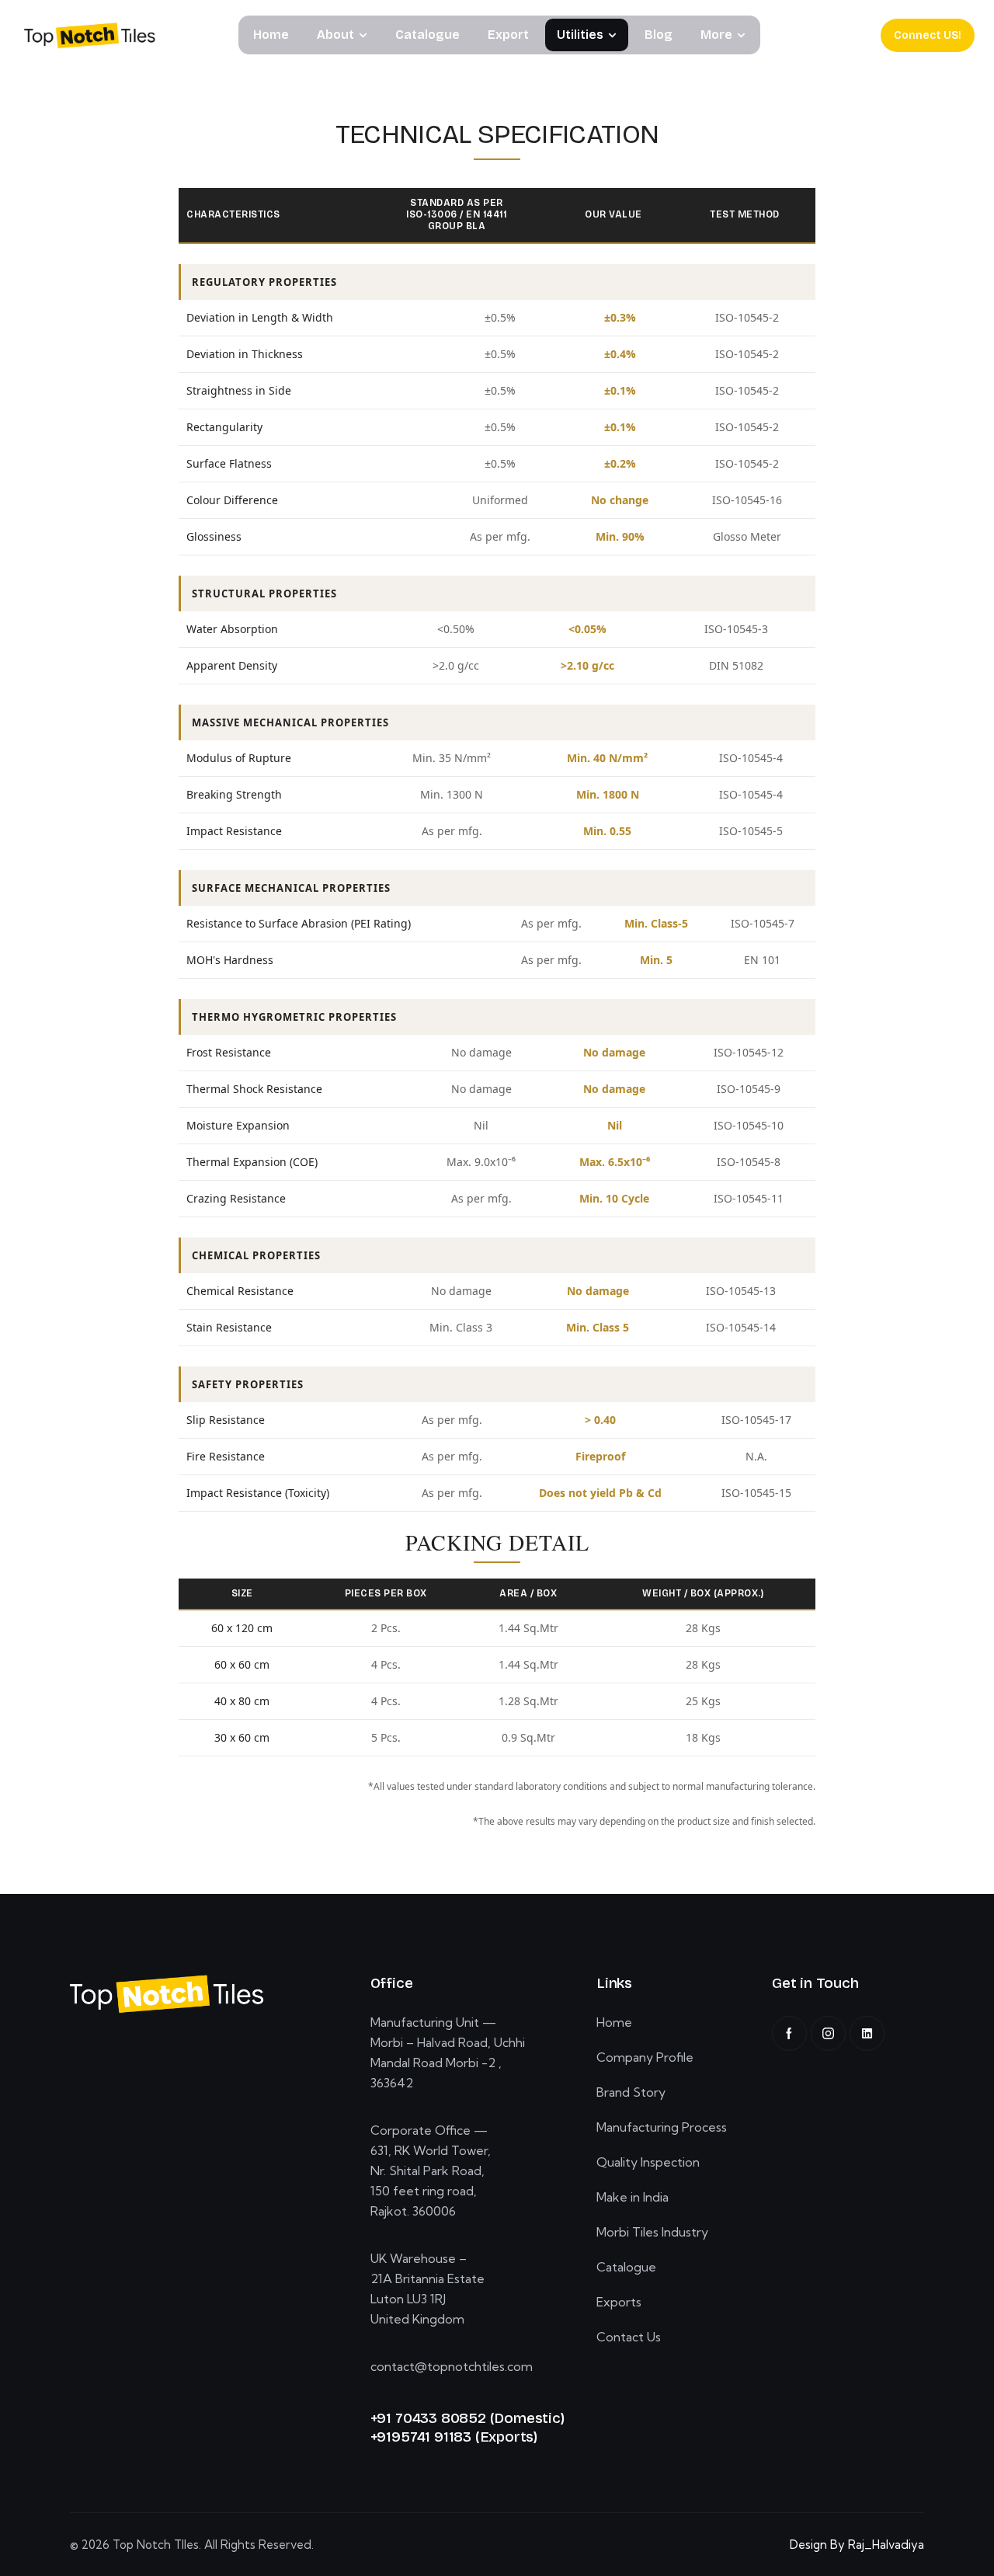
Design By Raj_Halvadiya (857, 2545)
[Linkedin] (867, 2033)
